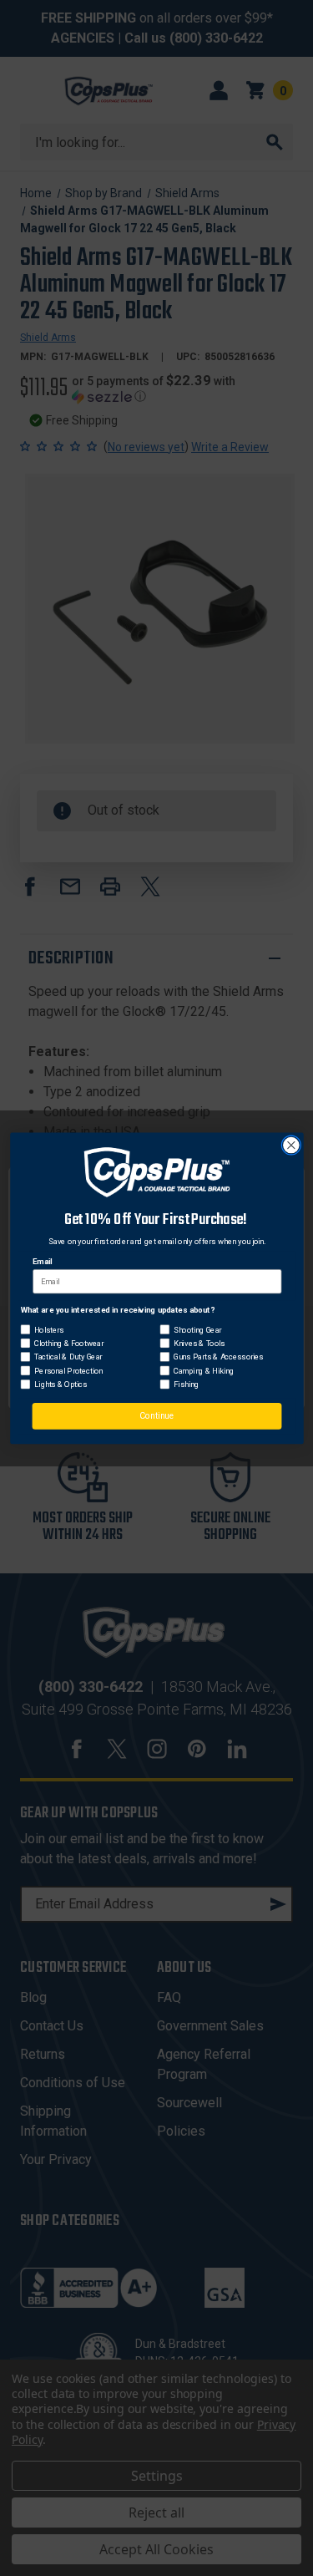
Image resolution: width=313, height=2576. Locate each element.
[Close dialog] (291, 1145)
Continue (156, 1415)
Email (42, 1261)
